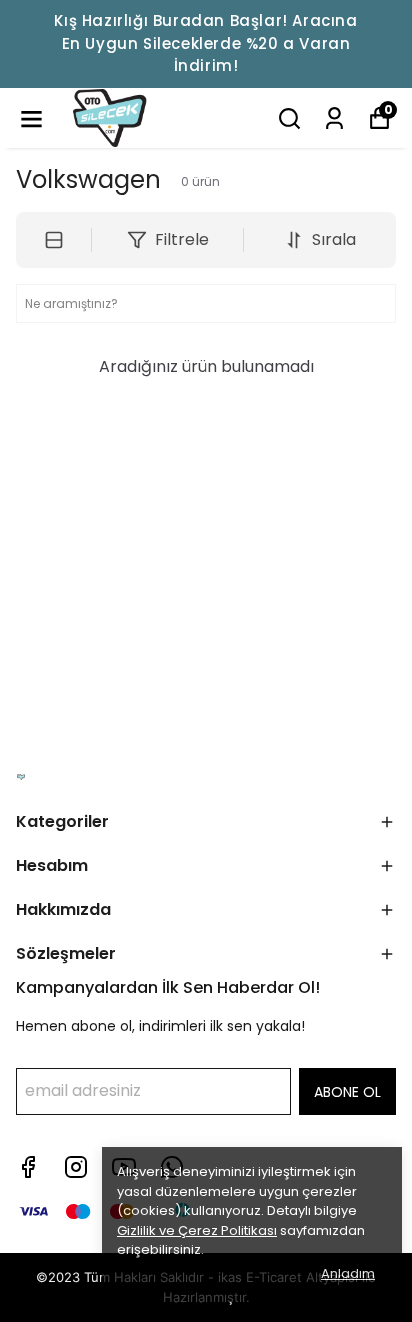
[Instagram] (76, 1167)
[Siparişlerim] (334, 118)
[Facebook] (28, 1167)
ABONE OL (347, 1092)
